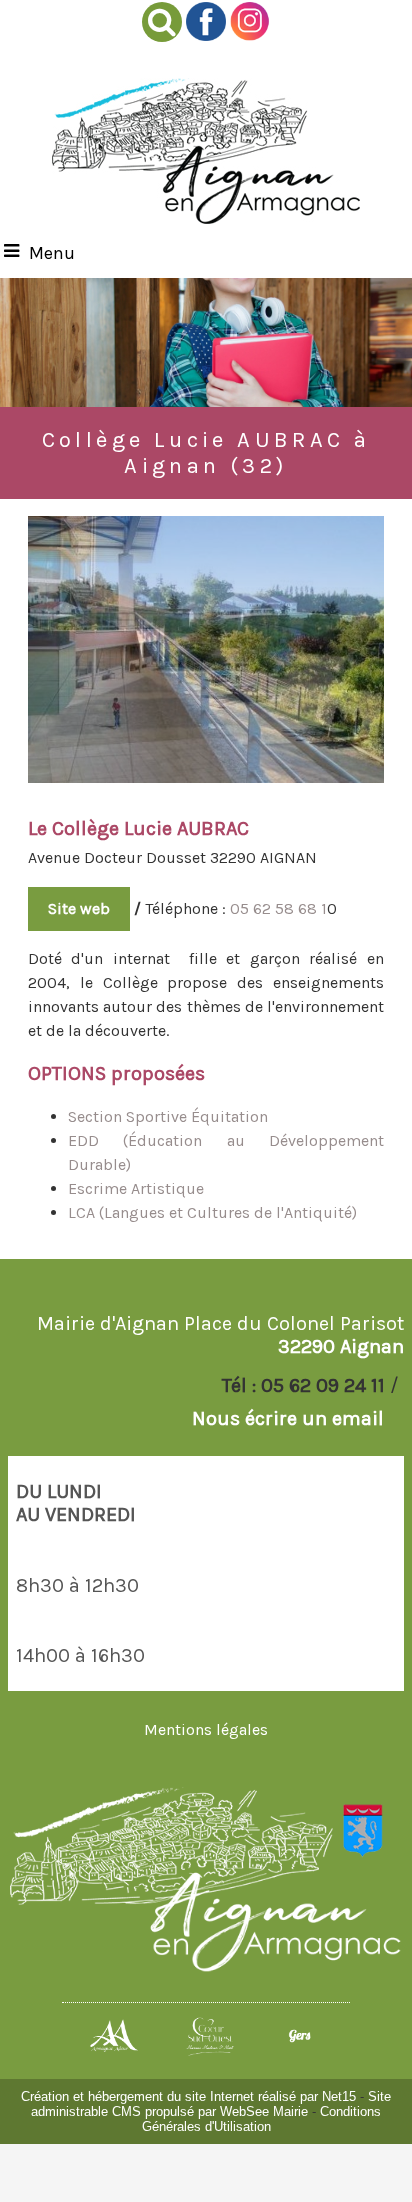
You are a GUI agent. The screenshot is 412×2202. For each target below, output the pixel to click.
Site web (79, 908)
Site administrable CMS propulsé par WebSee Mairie (211, 2104)
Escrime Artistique (138, 1188)
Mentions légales (206, 1729)
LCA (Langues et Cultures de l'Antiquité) (214, 1212)
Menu (52, 253)
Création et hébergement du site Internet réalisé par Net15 (188, 2096)
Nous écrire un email (288, 1418)
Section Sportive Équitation (168, 1116)
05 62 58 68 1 (278, 908)
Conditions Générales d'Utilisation (262, 2119)
